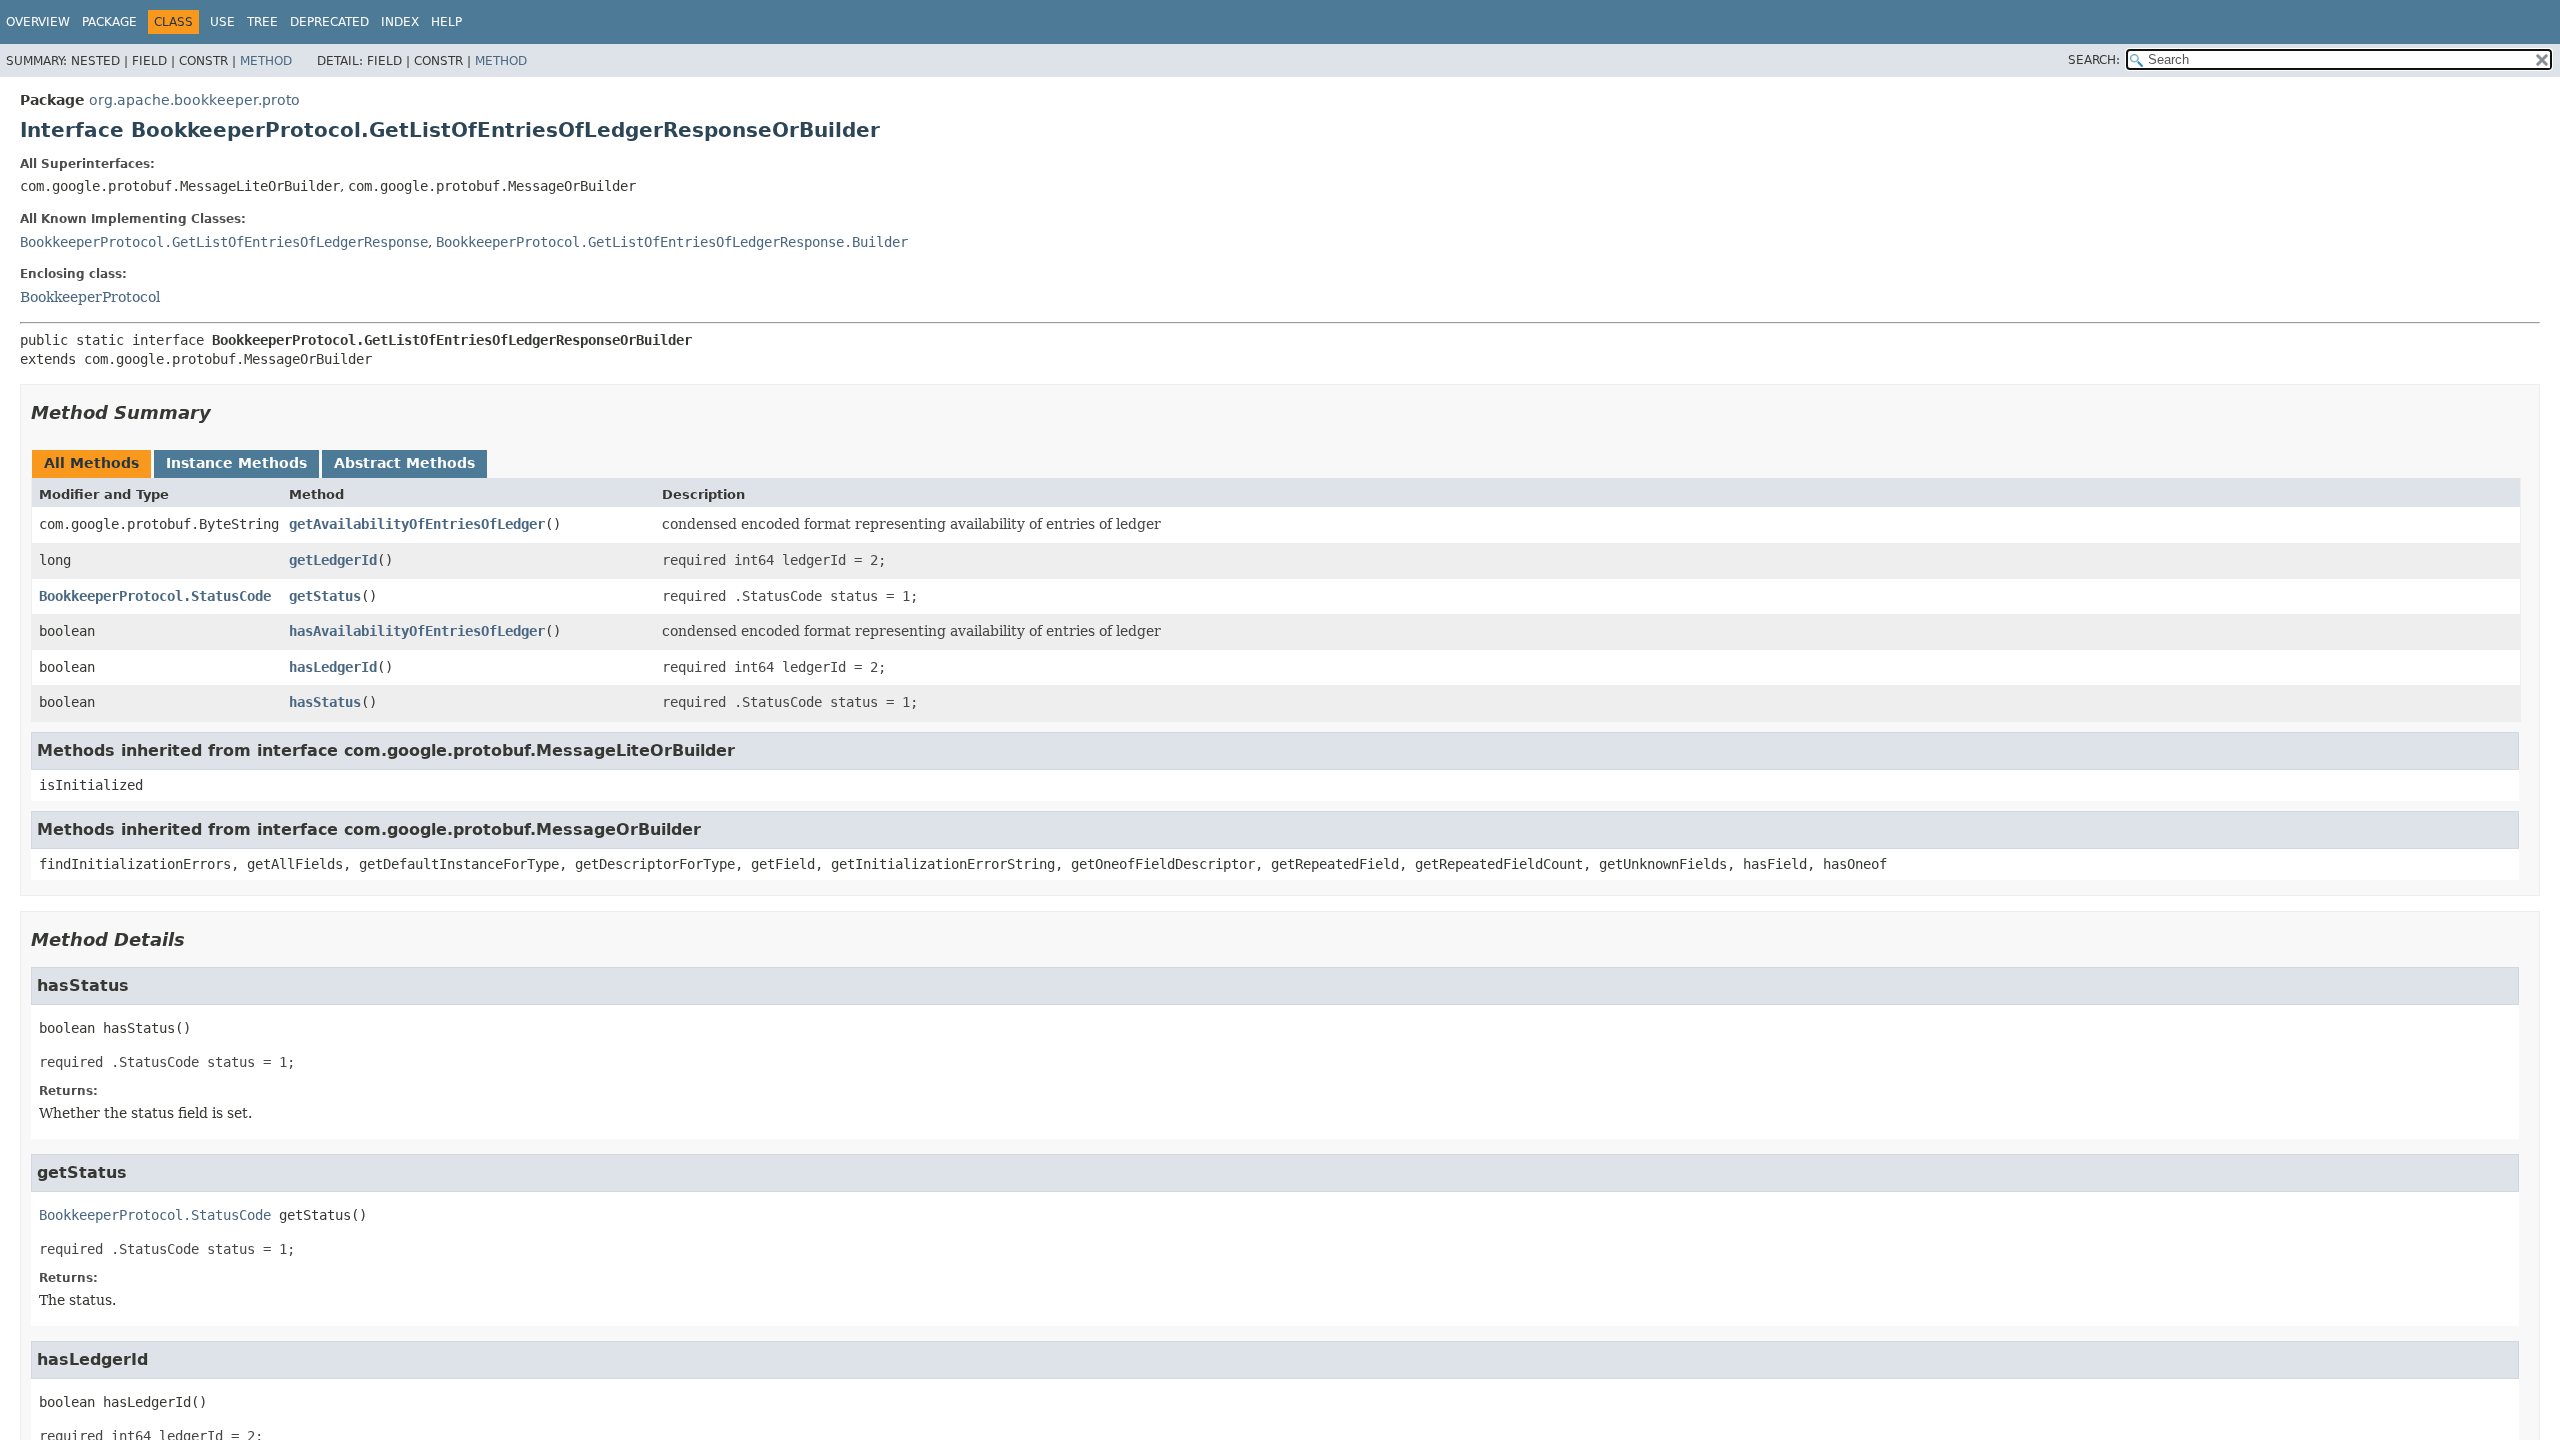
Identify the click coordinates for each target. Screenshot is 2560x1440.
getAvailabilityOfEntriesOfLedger (417, 524)
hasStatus (325, 702)
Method (266, 61)
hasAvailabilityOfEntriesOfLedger (417, 631)
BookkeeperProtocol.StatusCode (155, 596)
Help (446, 22)
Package (109, 22)
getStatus (325, 596)
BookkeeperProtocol (90, 297)
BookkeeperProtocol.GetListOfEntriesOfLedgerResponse (224, 242)
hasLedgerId (333, 667)
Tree (262, 22)
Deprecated (329, 22)
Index (400, 22)
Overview (38, 22)
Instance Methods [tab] (236, 463)
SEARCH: (2094, 60)
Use (222, 22)
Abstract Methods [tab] (404, 463)
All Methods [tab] (91, 463)
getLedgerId (333, 560)
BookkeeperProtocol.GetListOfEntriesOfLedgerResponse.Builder (672, 242)
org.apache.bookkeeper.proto (194, 100)
